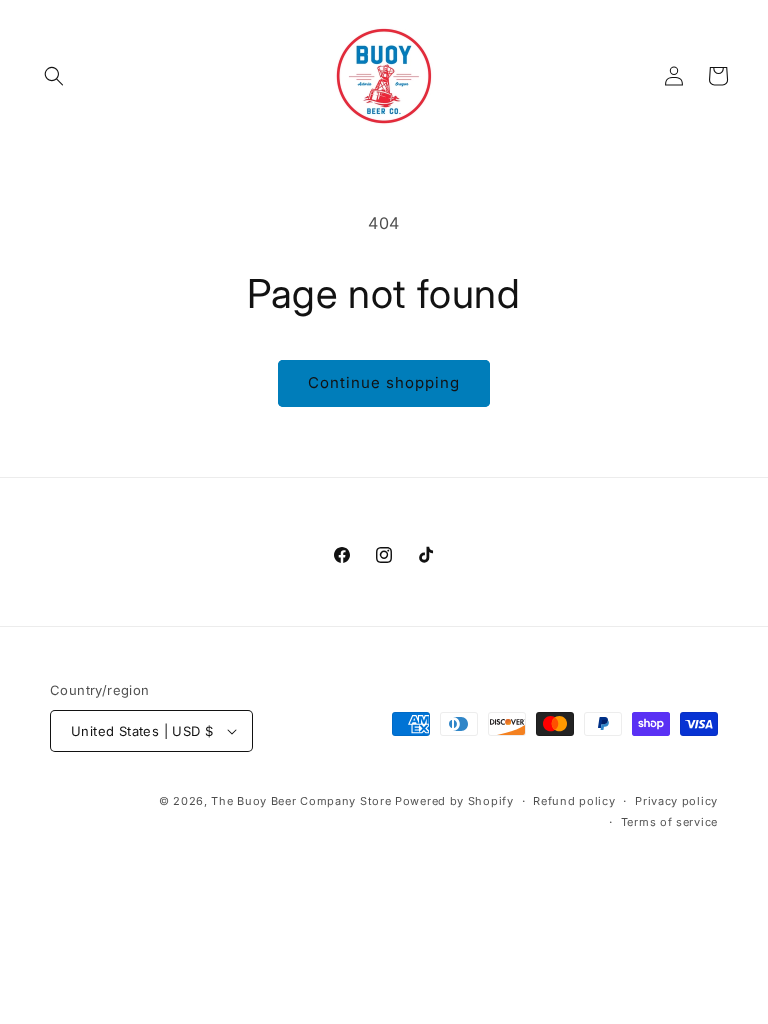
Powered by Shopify (454, 801)
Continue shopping (384, 382)
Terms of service (669, 822)
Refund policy (574, 801)
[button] (54, 76)
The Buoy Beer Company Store (301, 801)
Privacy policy (676, 801)
